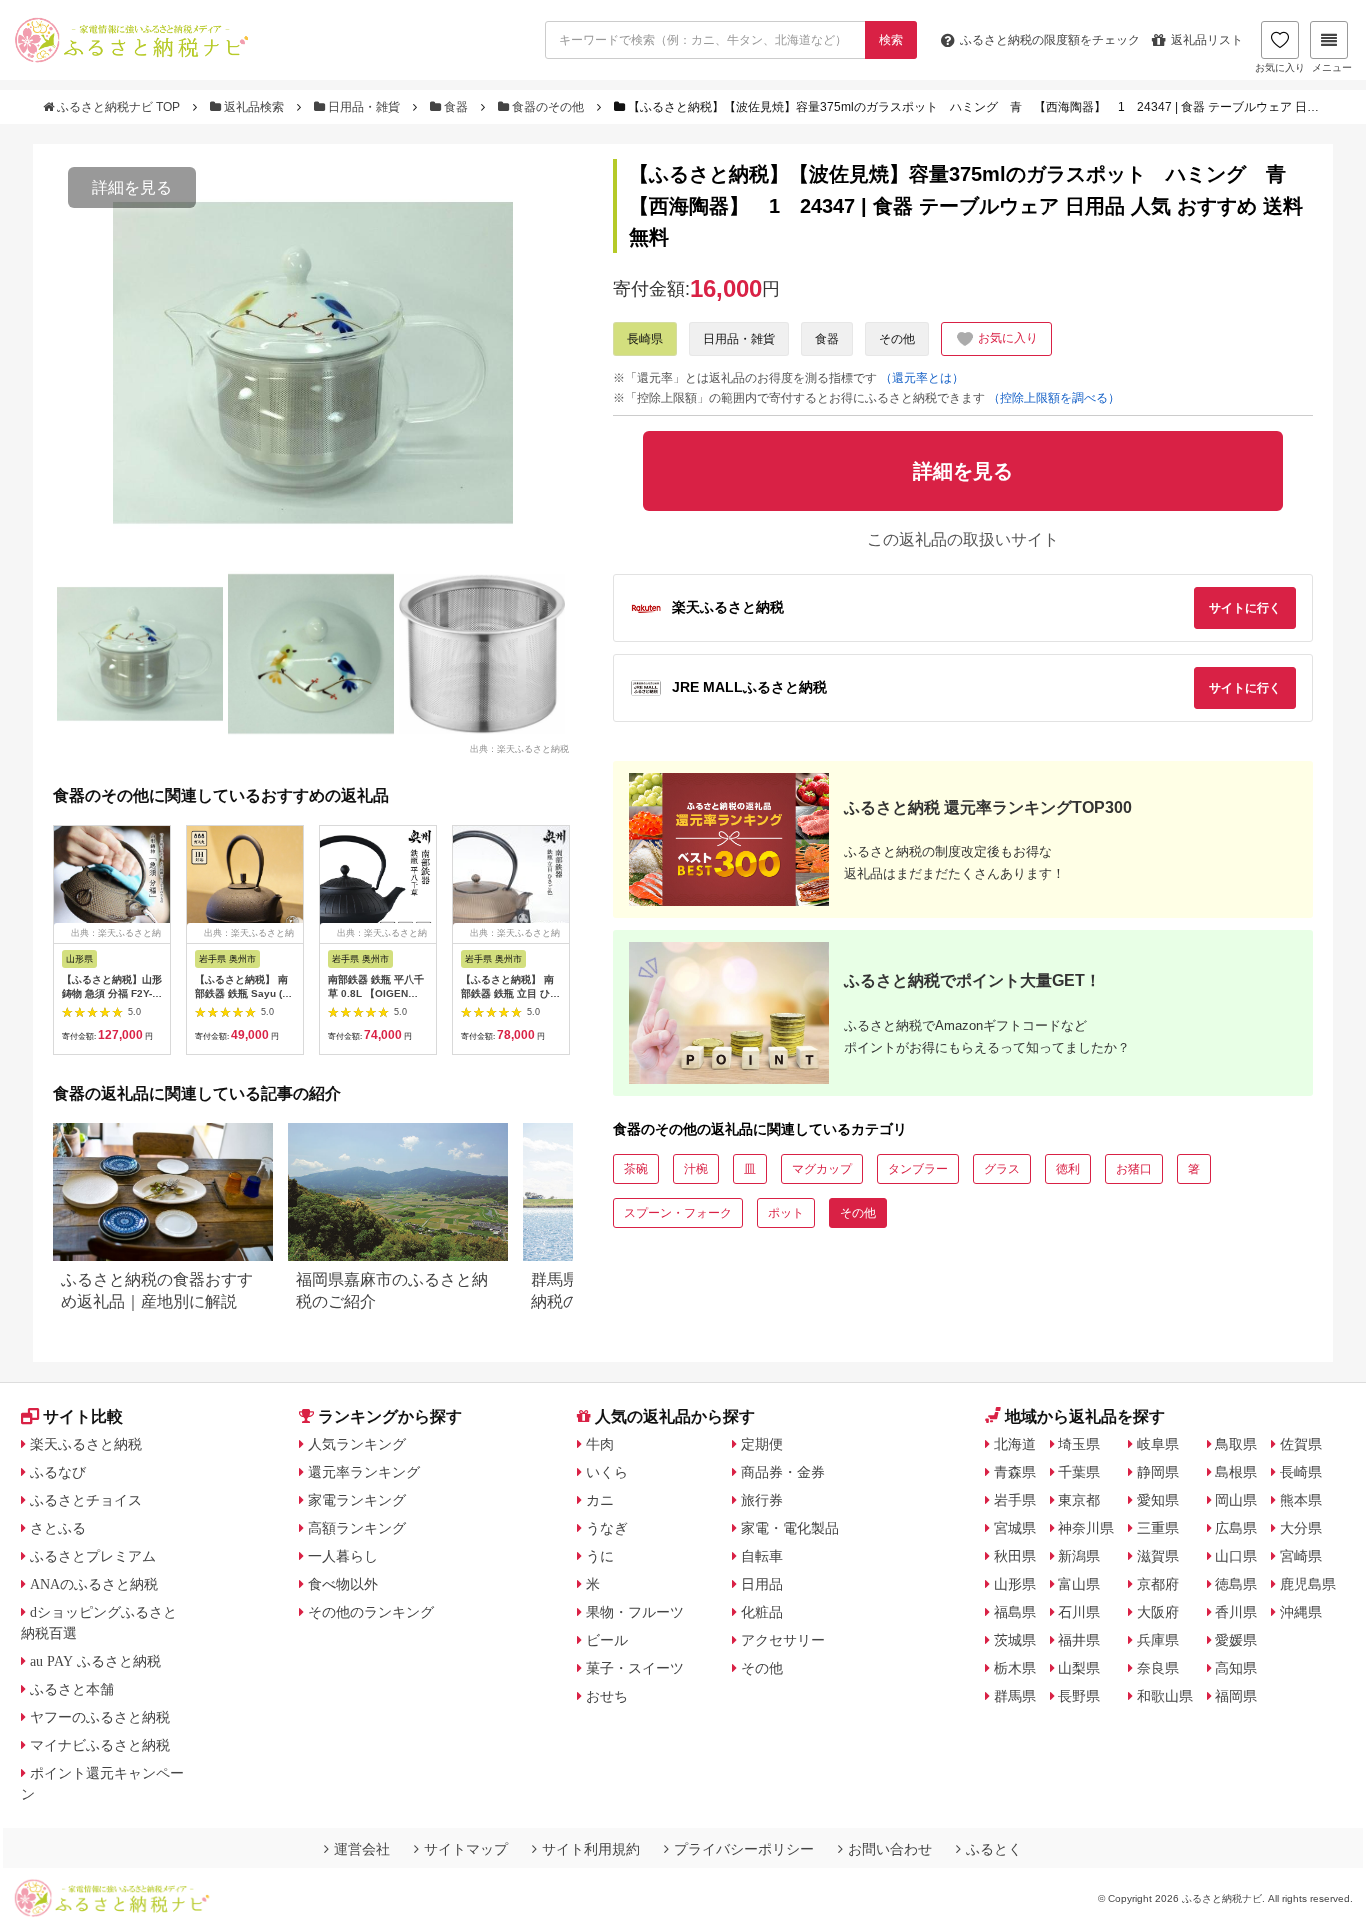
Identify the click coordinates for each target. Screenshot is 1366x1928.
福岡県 (1236, 1696)
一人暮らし (343, 1556)
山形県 (1015, 1584)
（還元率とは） (922, 378)
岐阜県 (1158, 1444)
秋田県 (1015, 1556)
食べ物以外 (343, 1584)
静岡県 (1158, 1472)
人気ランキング (357, 1444)
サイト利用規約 (591, 1849)
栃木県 (1015, 1668)
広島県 (1236, 1528)
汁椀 (696, 1169)
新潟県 (1079, 1556)
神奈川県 (1086, 1528)
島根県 (1236, 1472)
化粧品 (762, 1612)
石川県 (1079, 1612)
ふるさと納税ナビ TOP (118, 107)
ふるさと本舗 (72, 1689)
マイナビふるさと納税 (100, 1745)
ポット (786, 1213)
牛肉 (600, 1444)
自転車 (762, 1556)
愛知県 (1158, 1500)
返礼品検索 (254, 107)
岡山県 (1236, 1500)
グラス (1002, 1169)
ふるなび (58, 1472)
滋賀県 (1158, 1556)
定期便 (762, 1444)
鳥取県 (1236, 1444)
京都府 (1158, 1584)
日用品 (762, 1584)
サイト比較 (83, 1416)
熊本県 (1301, 1500)
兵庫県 (1158, 1640)
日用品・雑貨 (364, 107)
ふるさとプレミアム (93, 1556)
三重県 (1158, 1528)
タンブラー (918, 1169)
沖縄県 (1301, 1612)
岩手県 (1015, 1500)
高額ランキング (357, 1528)
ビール (607, 1640)
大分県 (1301, 1528)
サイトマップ (466, 1849)
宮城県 (1015, 1528)
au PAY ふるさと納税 (95, 1661)
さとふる (58, 1528)
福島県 (1015, 1612)
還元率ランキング (364, 1472)
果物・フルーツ (635, 1612)
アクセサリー (783, 1640)
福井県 (1079, 1640)
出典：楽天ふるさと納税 (519, 748)
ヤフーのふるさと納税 (100, 1717)
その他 (897, 339)
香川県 (1236, 1612)
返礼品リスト (1207, 40)
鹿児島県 (1308, 1584)
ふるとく (994, 1849)
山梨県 (1079, 1668)
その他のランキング (371, 1612)
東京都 (1079, 1500)
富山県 (1079, 1584)
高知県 (1236, 1668)
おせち (607, 1696)
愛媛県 (1236, 1640)
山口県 (1236, 1556)
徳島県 (1236, 1584)
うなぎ (607, 1528)
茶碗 (636, 1169)
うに (600, 1556)
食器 (456, 107)
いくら (607, 1472)
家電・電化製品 (790, 1528)
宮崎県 (1301, 1556)
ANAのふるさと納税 (94, 1584)
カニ (600, 1500)
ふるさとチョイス (86, 1500)
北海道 (1015, 1444)
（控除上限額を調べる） (1054, 398)
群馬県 (1015, 1696)
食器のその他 (548, 107)
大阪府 (1158, 1612)
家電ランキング (357, 1500)
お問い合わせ (890, 1849)
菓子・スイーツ (635, 1668)
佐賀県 (1301, 1444)
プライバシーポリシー (744, 1849)
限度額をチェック (1050, 40)
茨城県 (1015, 1640)
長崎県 (645, 339)
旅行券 (762, 1500)
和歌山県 (1165, 1696)
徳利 (1068, 1169)
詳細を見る (132, 187)
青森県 (1015, 1472)
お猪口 (1134, 1169)
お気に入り (1280, 67)
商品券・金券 (783, 1472)
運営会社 (362, 1849)
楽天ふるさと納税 (86, 1444)
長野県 (1079, 1696)
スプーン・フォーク (678, 1213)
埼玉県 (1079, 1444)
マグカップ (822, 1169)
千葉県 (1079, 1472)
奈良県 (1158, 1668)
